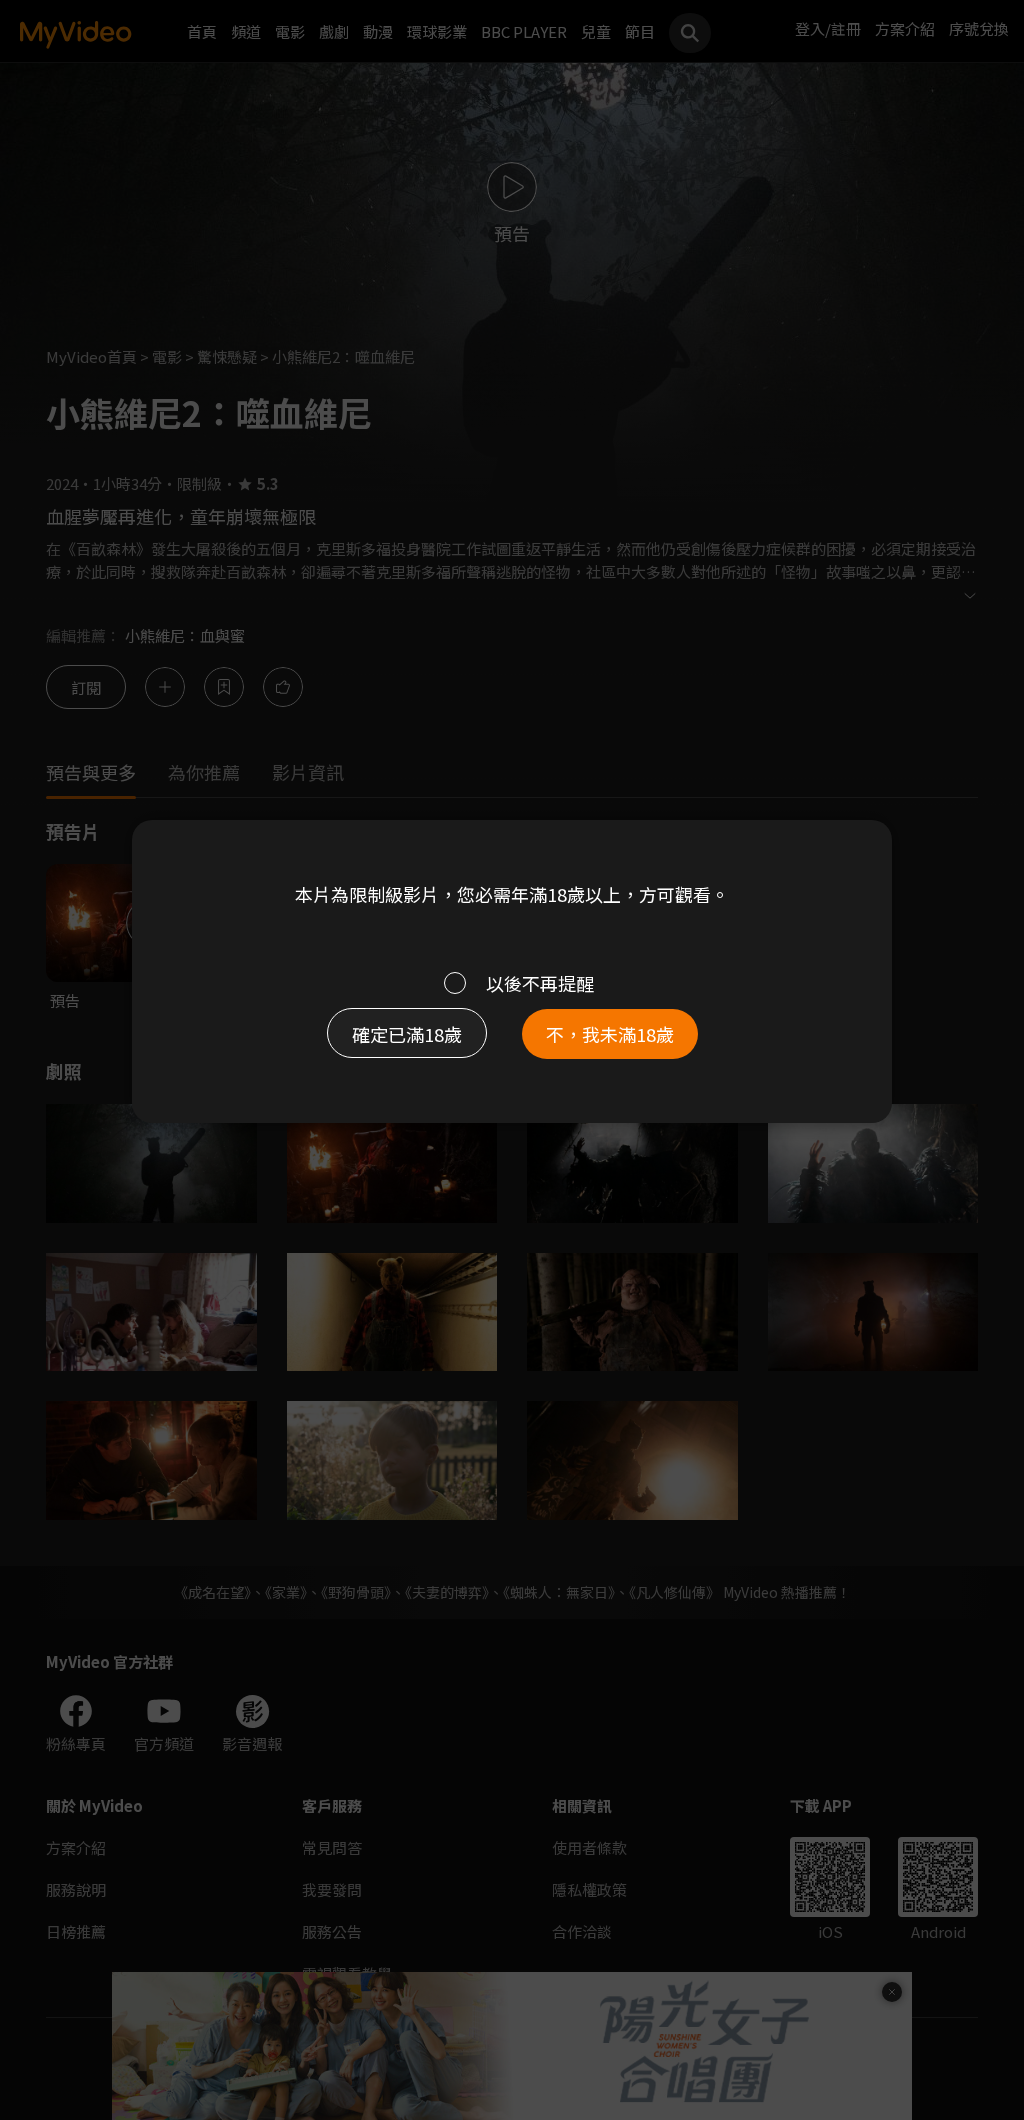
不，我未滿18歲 (610, 1034)
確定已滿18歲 (407, 1034)
